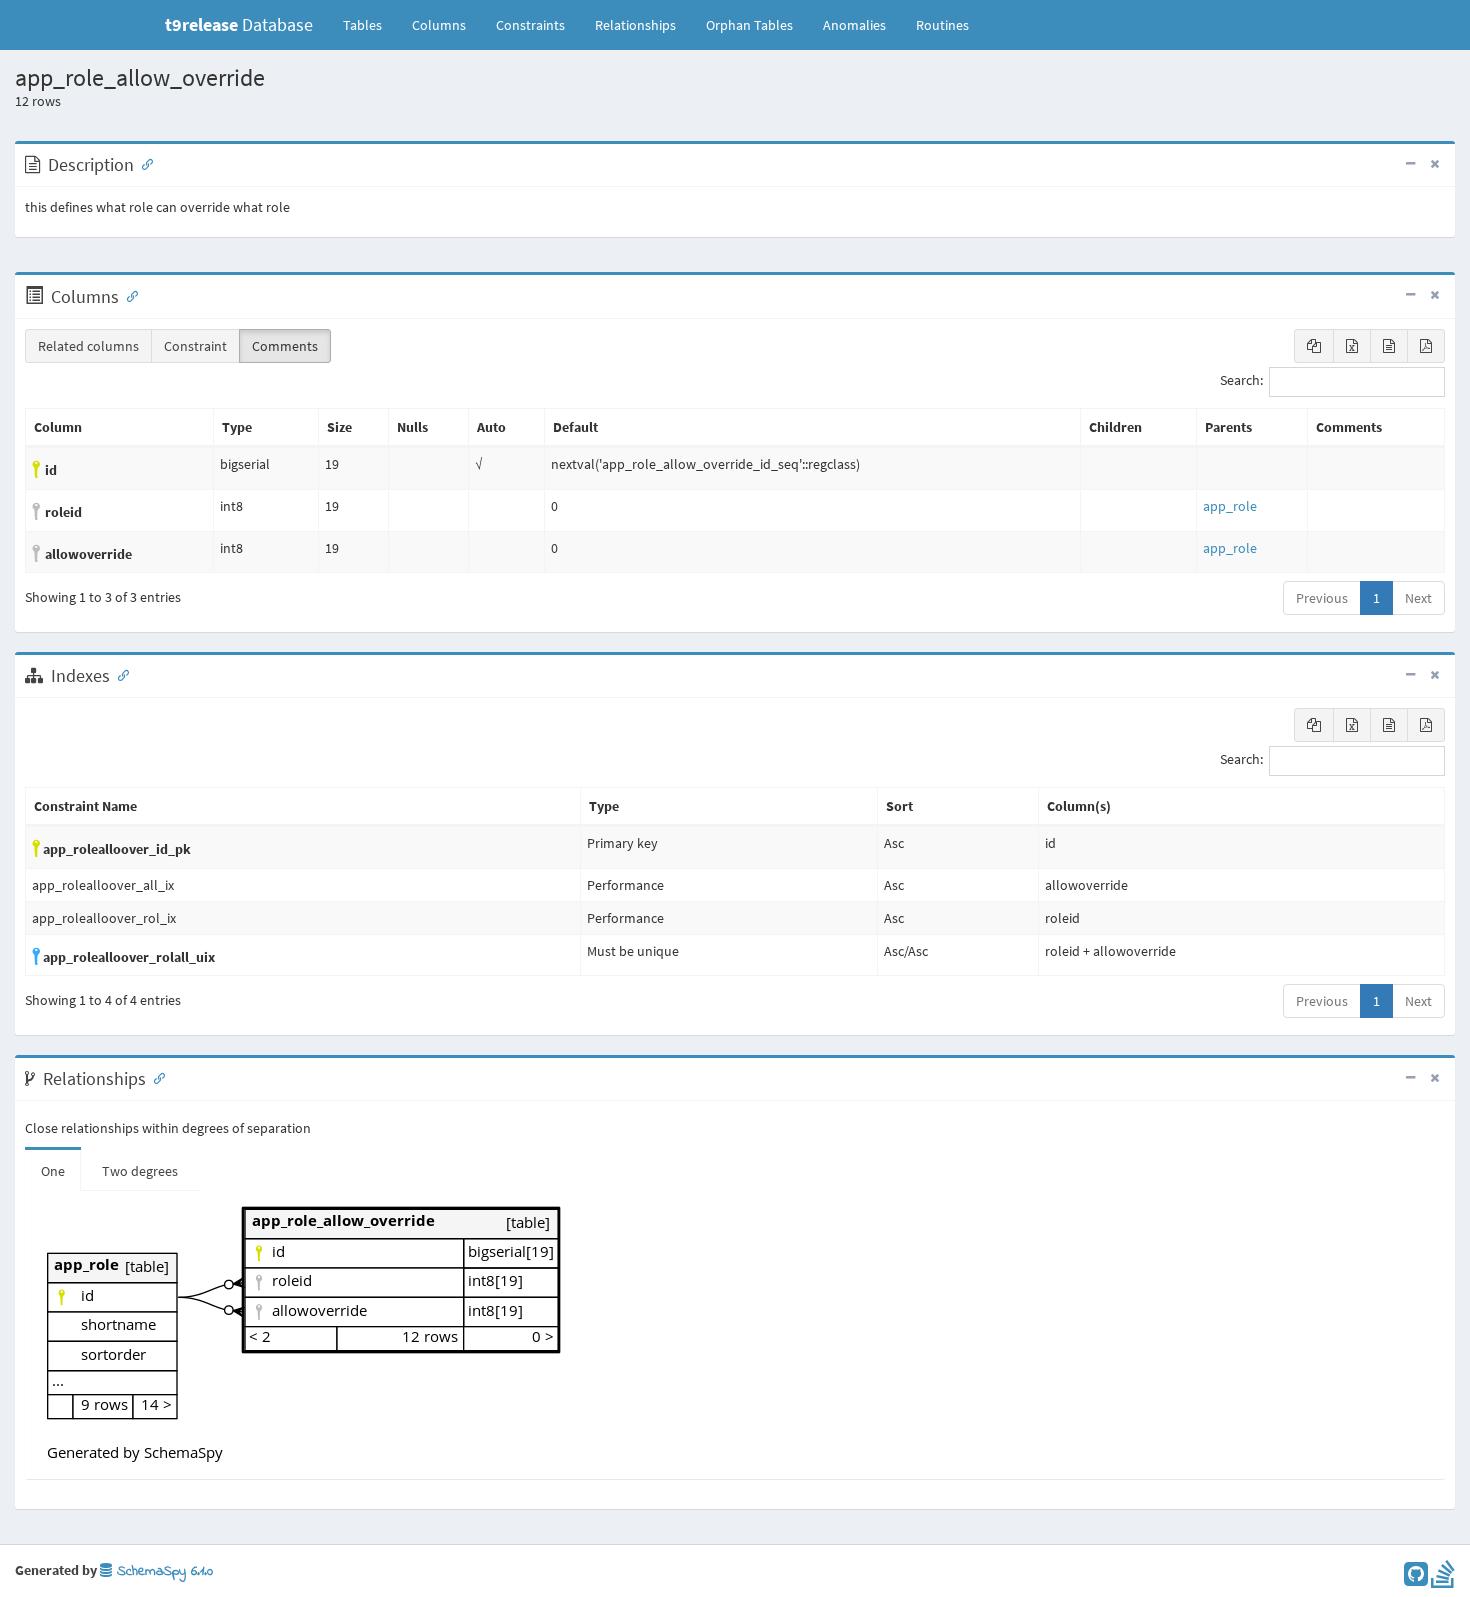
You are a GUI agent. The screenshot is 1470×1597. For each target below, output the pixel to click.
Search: (1241, 381)
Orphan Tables (749, 25)
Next (1418, 598)
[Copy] (1314, 346)
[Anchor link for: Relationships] (155, 1077)
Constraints (530, 25)
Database (239, 24)
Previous (1322, 598)
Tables (370, 24)
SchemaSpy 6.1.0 (162, 1571)
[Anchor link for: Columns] (128, 295)
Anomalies (854, 25)
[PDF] (1426, 346)
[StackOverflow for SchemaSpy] (1443, 1579)
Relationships (635, 25)
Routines (942, 25)
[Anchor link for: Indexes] (119, 674)
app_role (1230, 506)
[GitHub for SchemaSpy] (1416, 1579)
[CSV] (1389, 346)
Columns (439, 25)
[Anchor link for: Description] (143, 163)
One (53, 1171)
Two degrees (140, 1171)
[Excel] (1352, 346)
